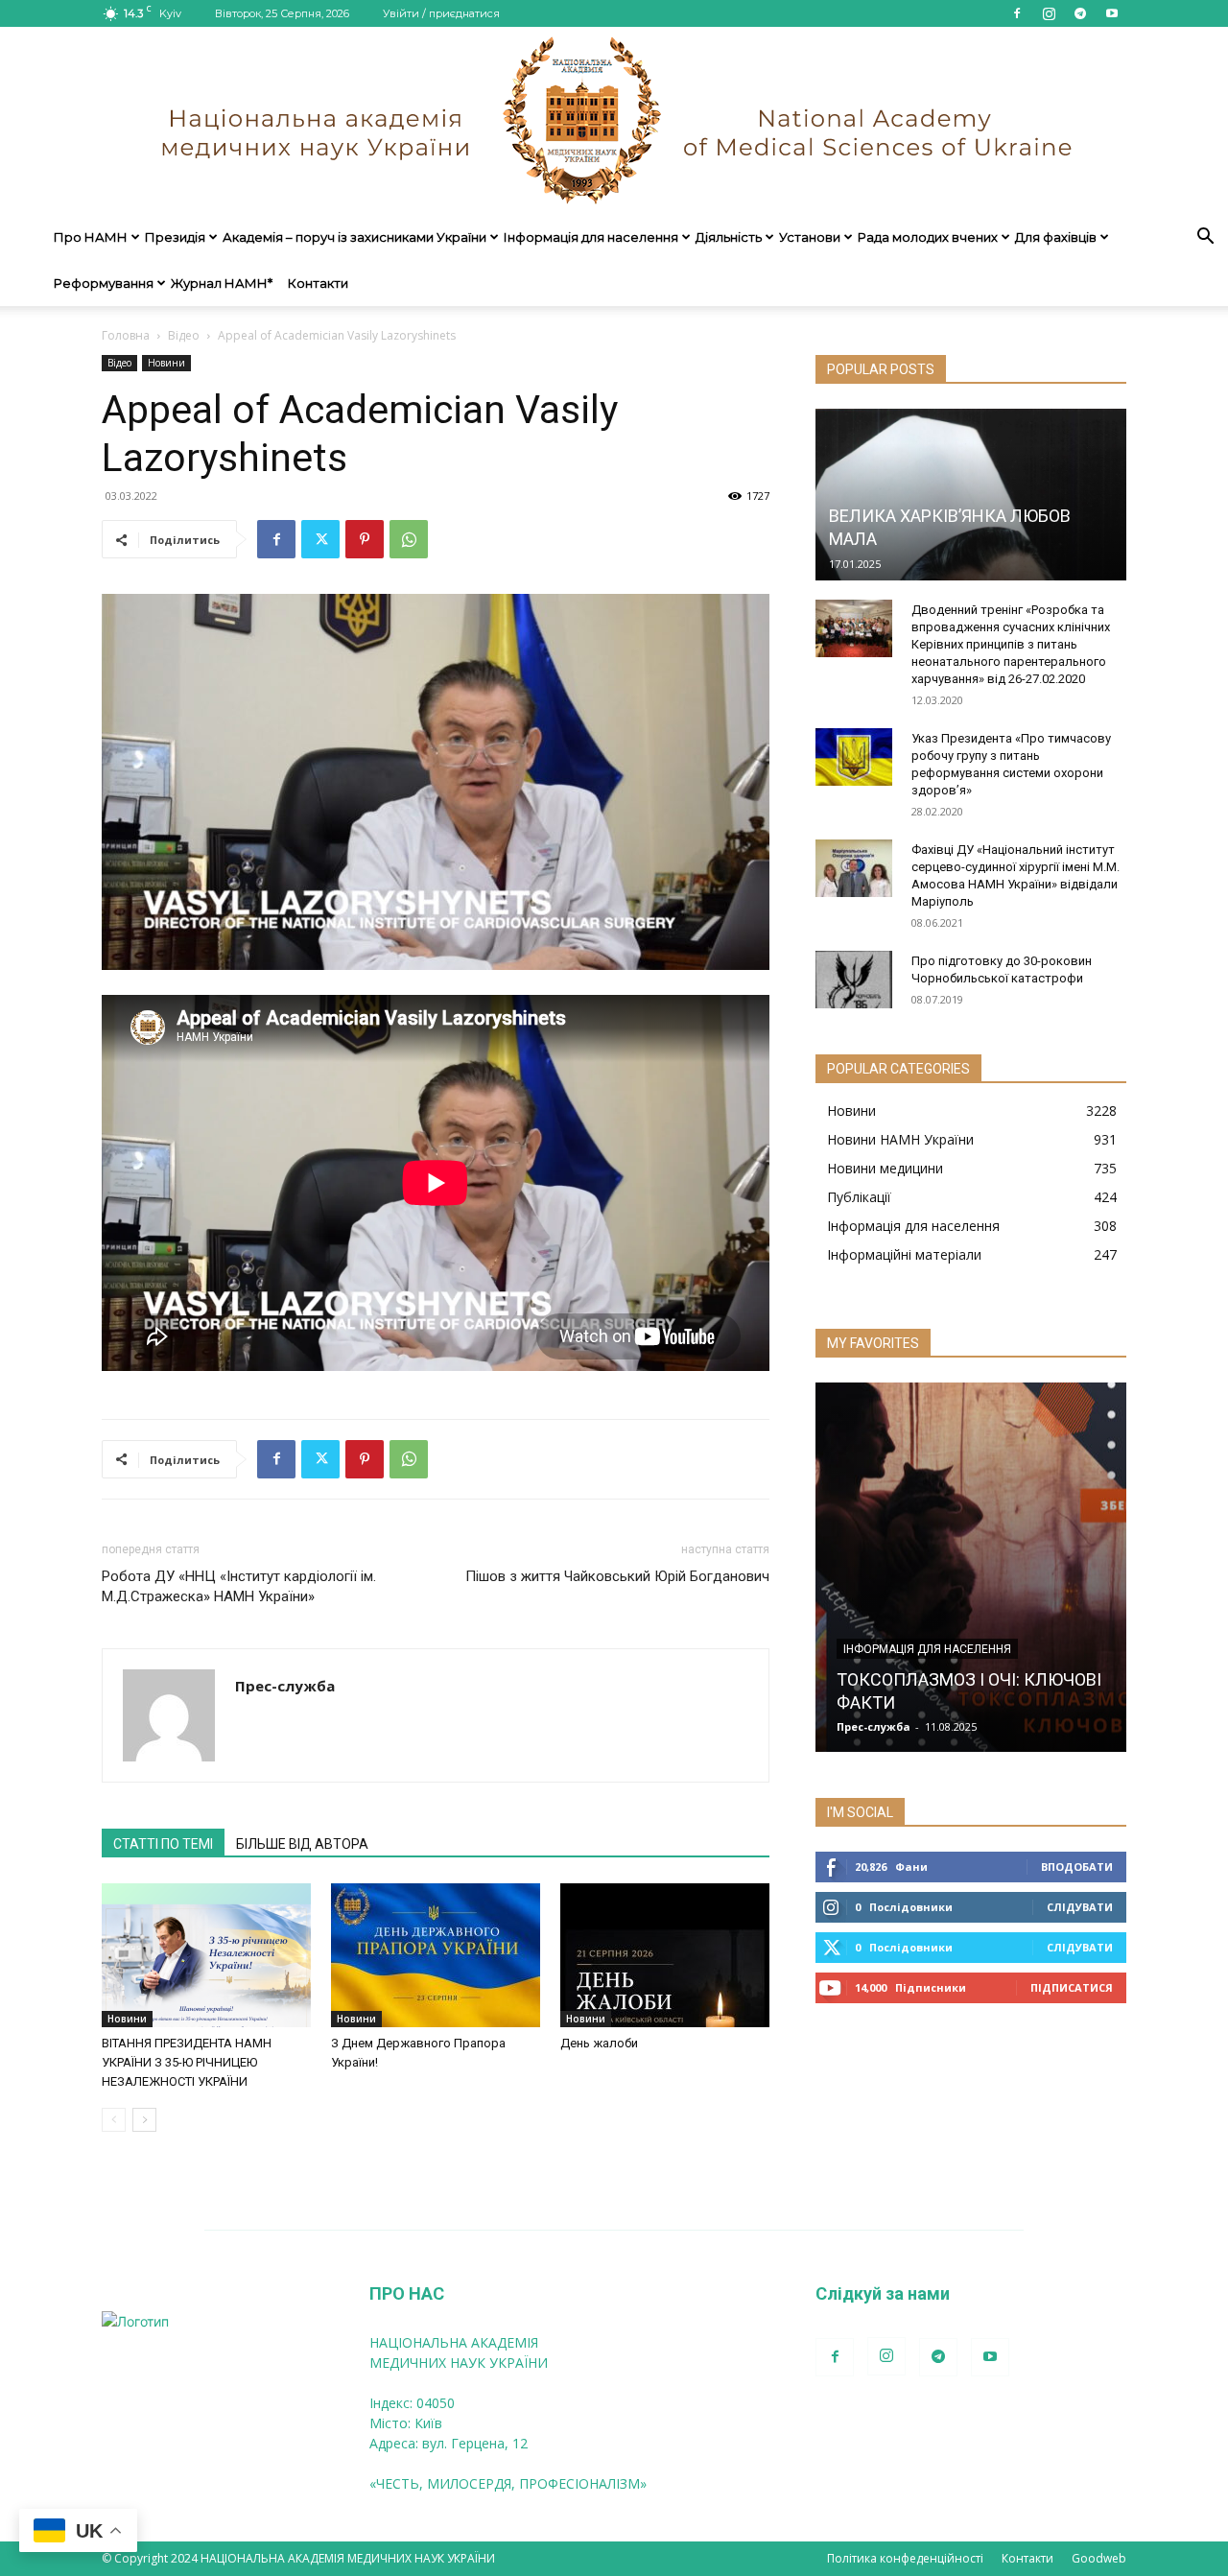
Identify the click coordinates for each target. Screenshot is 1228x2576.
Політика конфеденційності (905, 2558)
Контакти (318, 283)
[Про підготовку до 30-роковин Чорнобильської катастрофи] (854, 980)
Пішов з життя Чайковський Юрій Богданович (617, 1576)
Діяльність (729, 237)
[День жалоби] (665, 1955)
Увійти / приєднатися (441, 13)
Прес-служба (285, 1686)
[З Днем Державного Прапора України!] (436, 1955)
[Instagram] (1049, 13)
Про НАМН (91, 237)
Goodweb (1099, 2558)
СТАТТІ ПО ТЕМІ (163, 1844)
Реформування (104, 283)
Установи (810, 237)
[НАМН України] (614, 120)
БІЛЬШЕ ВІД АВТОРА (302, 1844)
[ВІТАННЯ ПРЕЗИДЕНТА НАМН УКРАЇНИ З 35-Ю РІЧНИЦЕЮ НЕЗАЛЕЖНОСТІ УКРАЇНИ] (206, 1955)
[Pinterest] (365, 539)
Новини (166, 363)
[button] (1205, 238)
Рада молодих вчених (928, 237)
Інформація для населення (591, 237)
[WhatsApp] (409, 539)
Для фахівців (1056, 237)
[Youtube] (1112, 13)
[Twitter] (320, 539)
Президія (175, 237)
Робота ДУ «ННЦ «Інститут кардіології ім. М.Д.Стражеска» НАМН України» (239, 1586)
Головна (126, 335)
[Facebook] (1017, 13)
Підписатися (1072, 1987)
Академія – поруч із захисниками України (354, 237)
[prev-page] (114, 2120)
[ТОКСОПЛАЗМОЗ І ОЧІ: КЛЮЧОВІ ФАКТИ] (971, 1567)
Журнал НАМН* (222, 283)
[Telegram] (1080, 13)
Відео (184, 335)
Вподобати (1077, 1867)
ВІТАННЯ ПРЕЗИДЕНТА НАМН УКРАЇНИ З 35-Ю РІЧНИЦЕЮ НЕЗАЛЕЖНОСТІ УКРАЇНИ (187, 2062)
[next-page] (144, 2120)
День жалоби (599, 2043)
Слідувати (1080, 1907)
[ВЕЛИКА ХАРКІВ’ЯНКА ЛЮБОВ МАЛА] (971, 495)
